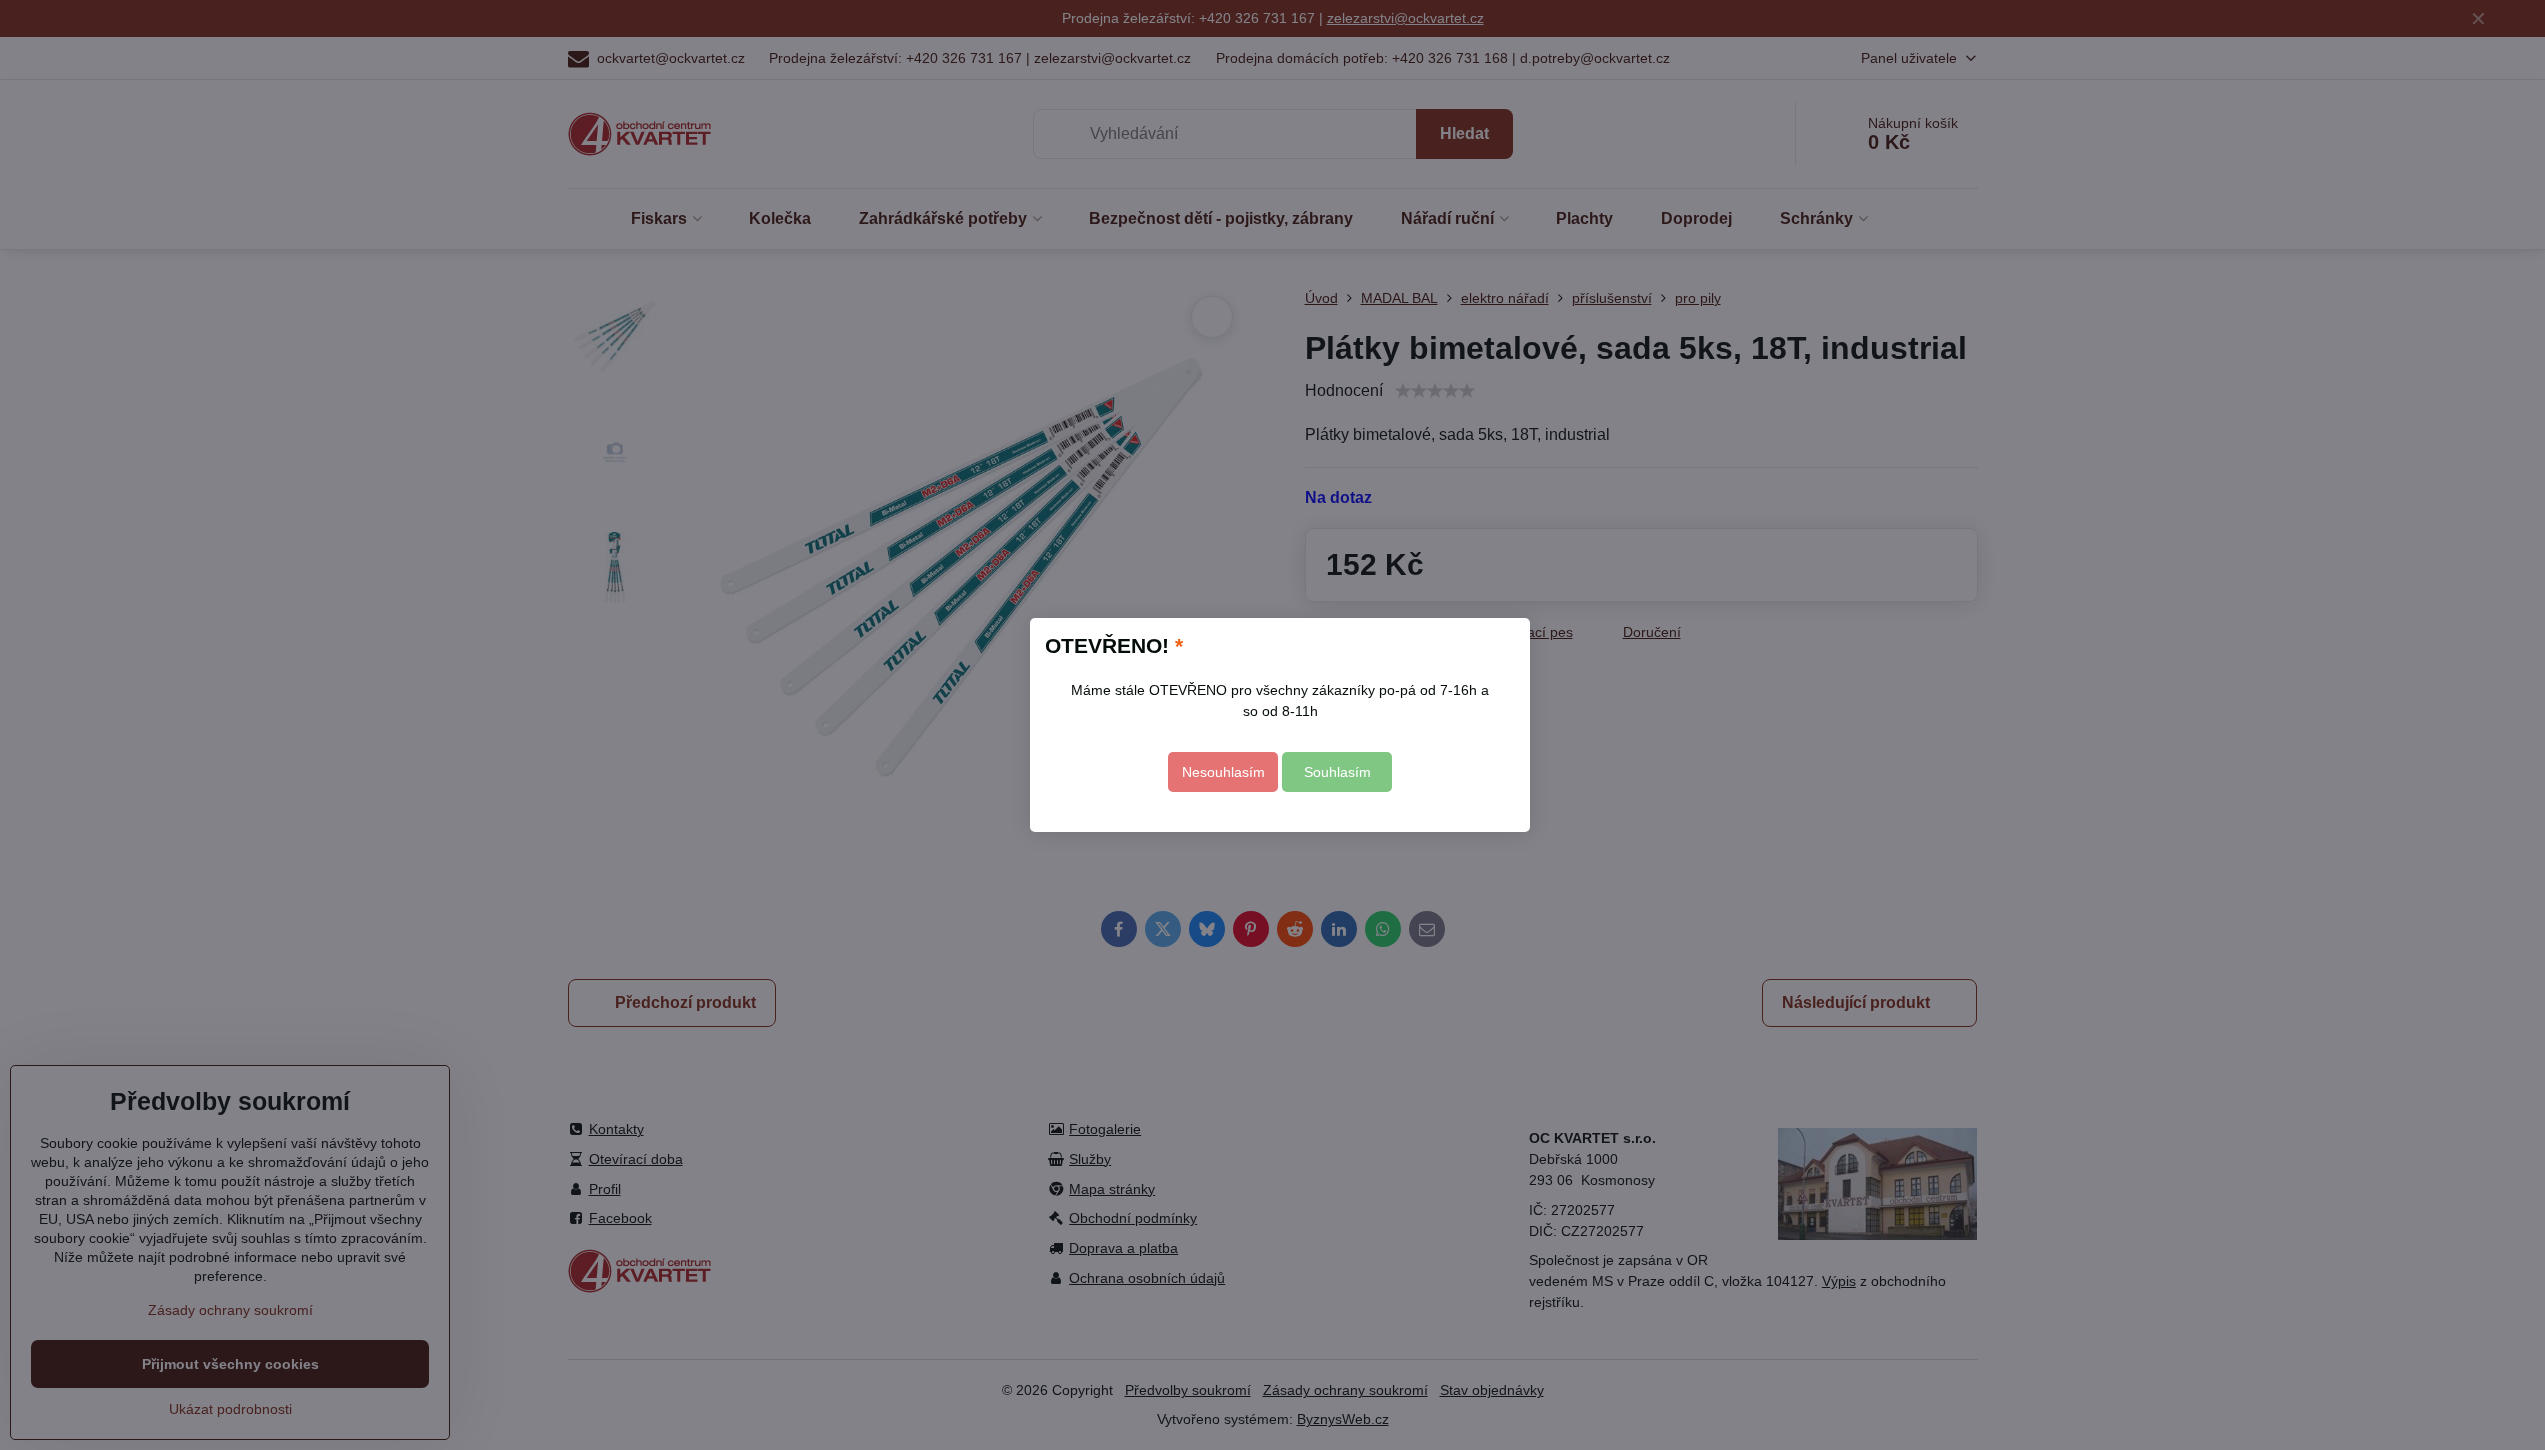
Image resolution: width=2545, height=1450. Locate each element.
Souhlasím (1337, 772)
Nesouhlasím (1223, 772)
